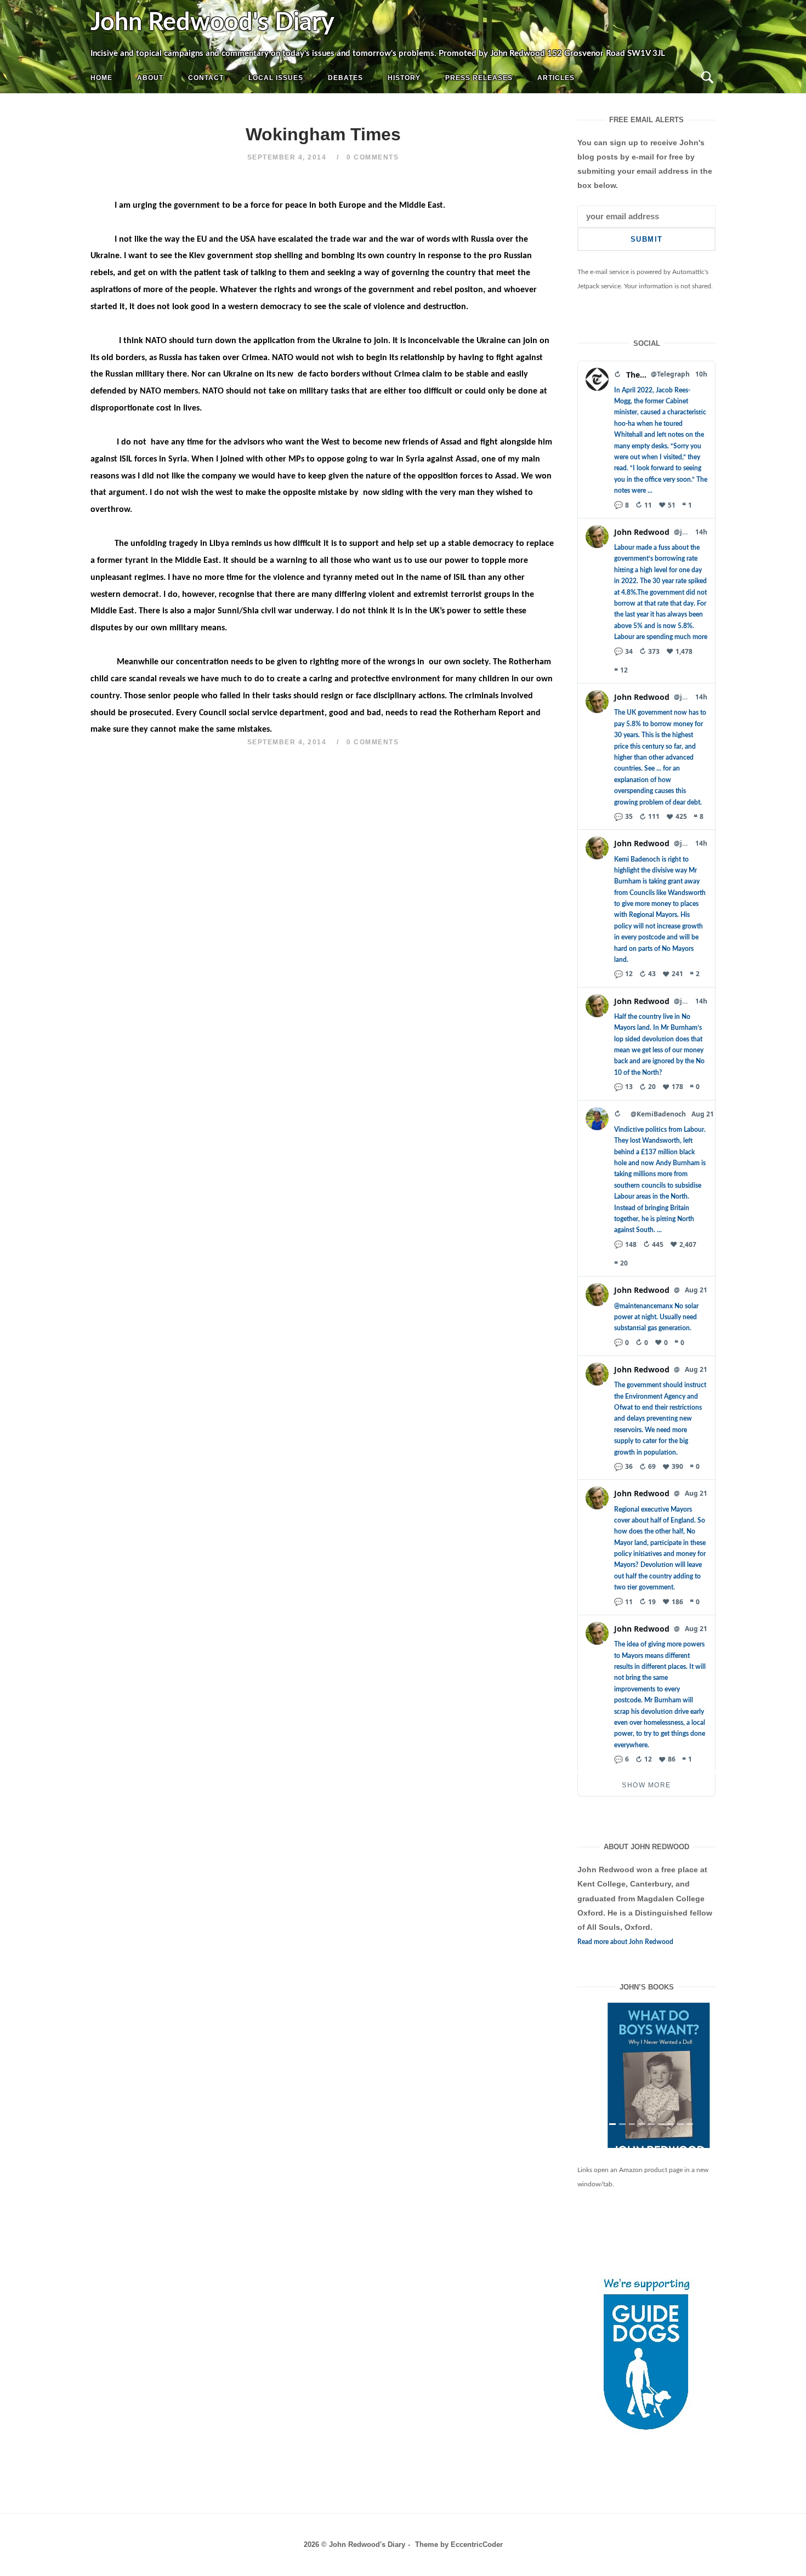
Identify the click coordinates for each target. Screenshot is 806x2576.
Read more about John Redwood (625, 1942)
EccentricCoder (477, 2563)
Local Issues (276, 78)
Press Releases (479, 78)
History (404, 78)
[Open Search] (707, 78)
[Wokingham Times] (646, 2084)
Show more (646, 1785)
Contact (206, 78)
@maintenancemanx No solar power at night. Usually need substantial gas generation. (656, 1317)
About (150, 78)
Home (101, 78)
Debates (345, 78)
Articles (556, 78)
